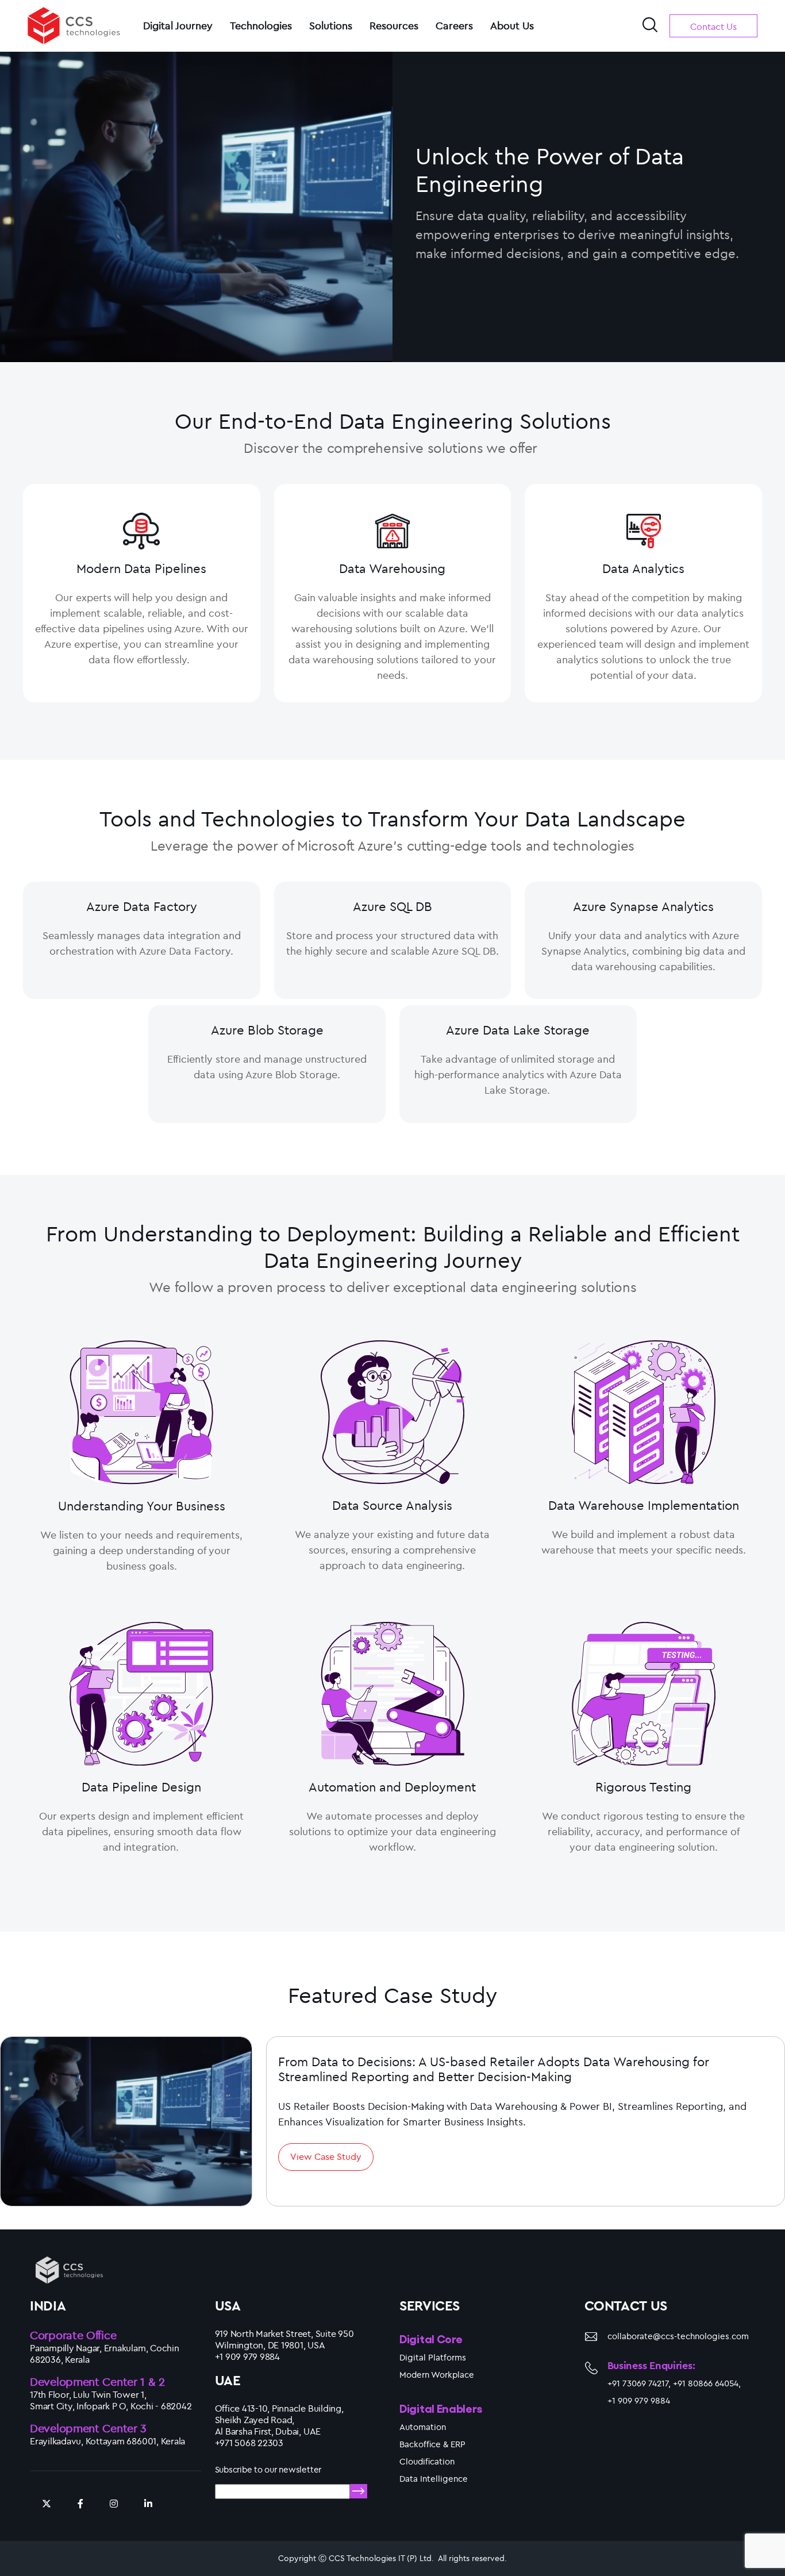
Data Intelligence (434, 2479)
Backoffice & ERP (432, 2444)
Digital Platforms (433, 2357)
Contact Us (713, 26)
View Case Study (326, 2156)
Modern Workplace (437, 2375)
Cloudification (427, 2461)
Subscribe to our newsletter (268, 2469)
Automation (423, 2427)
